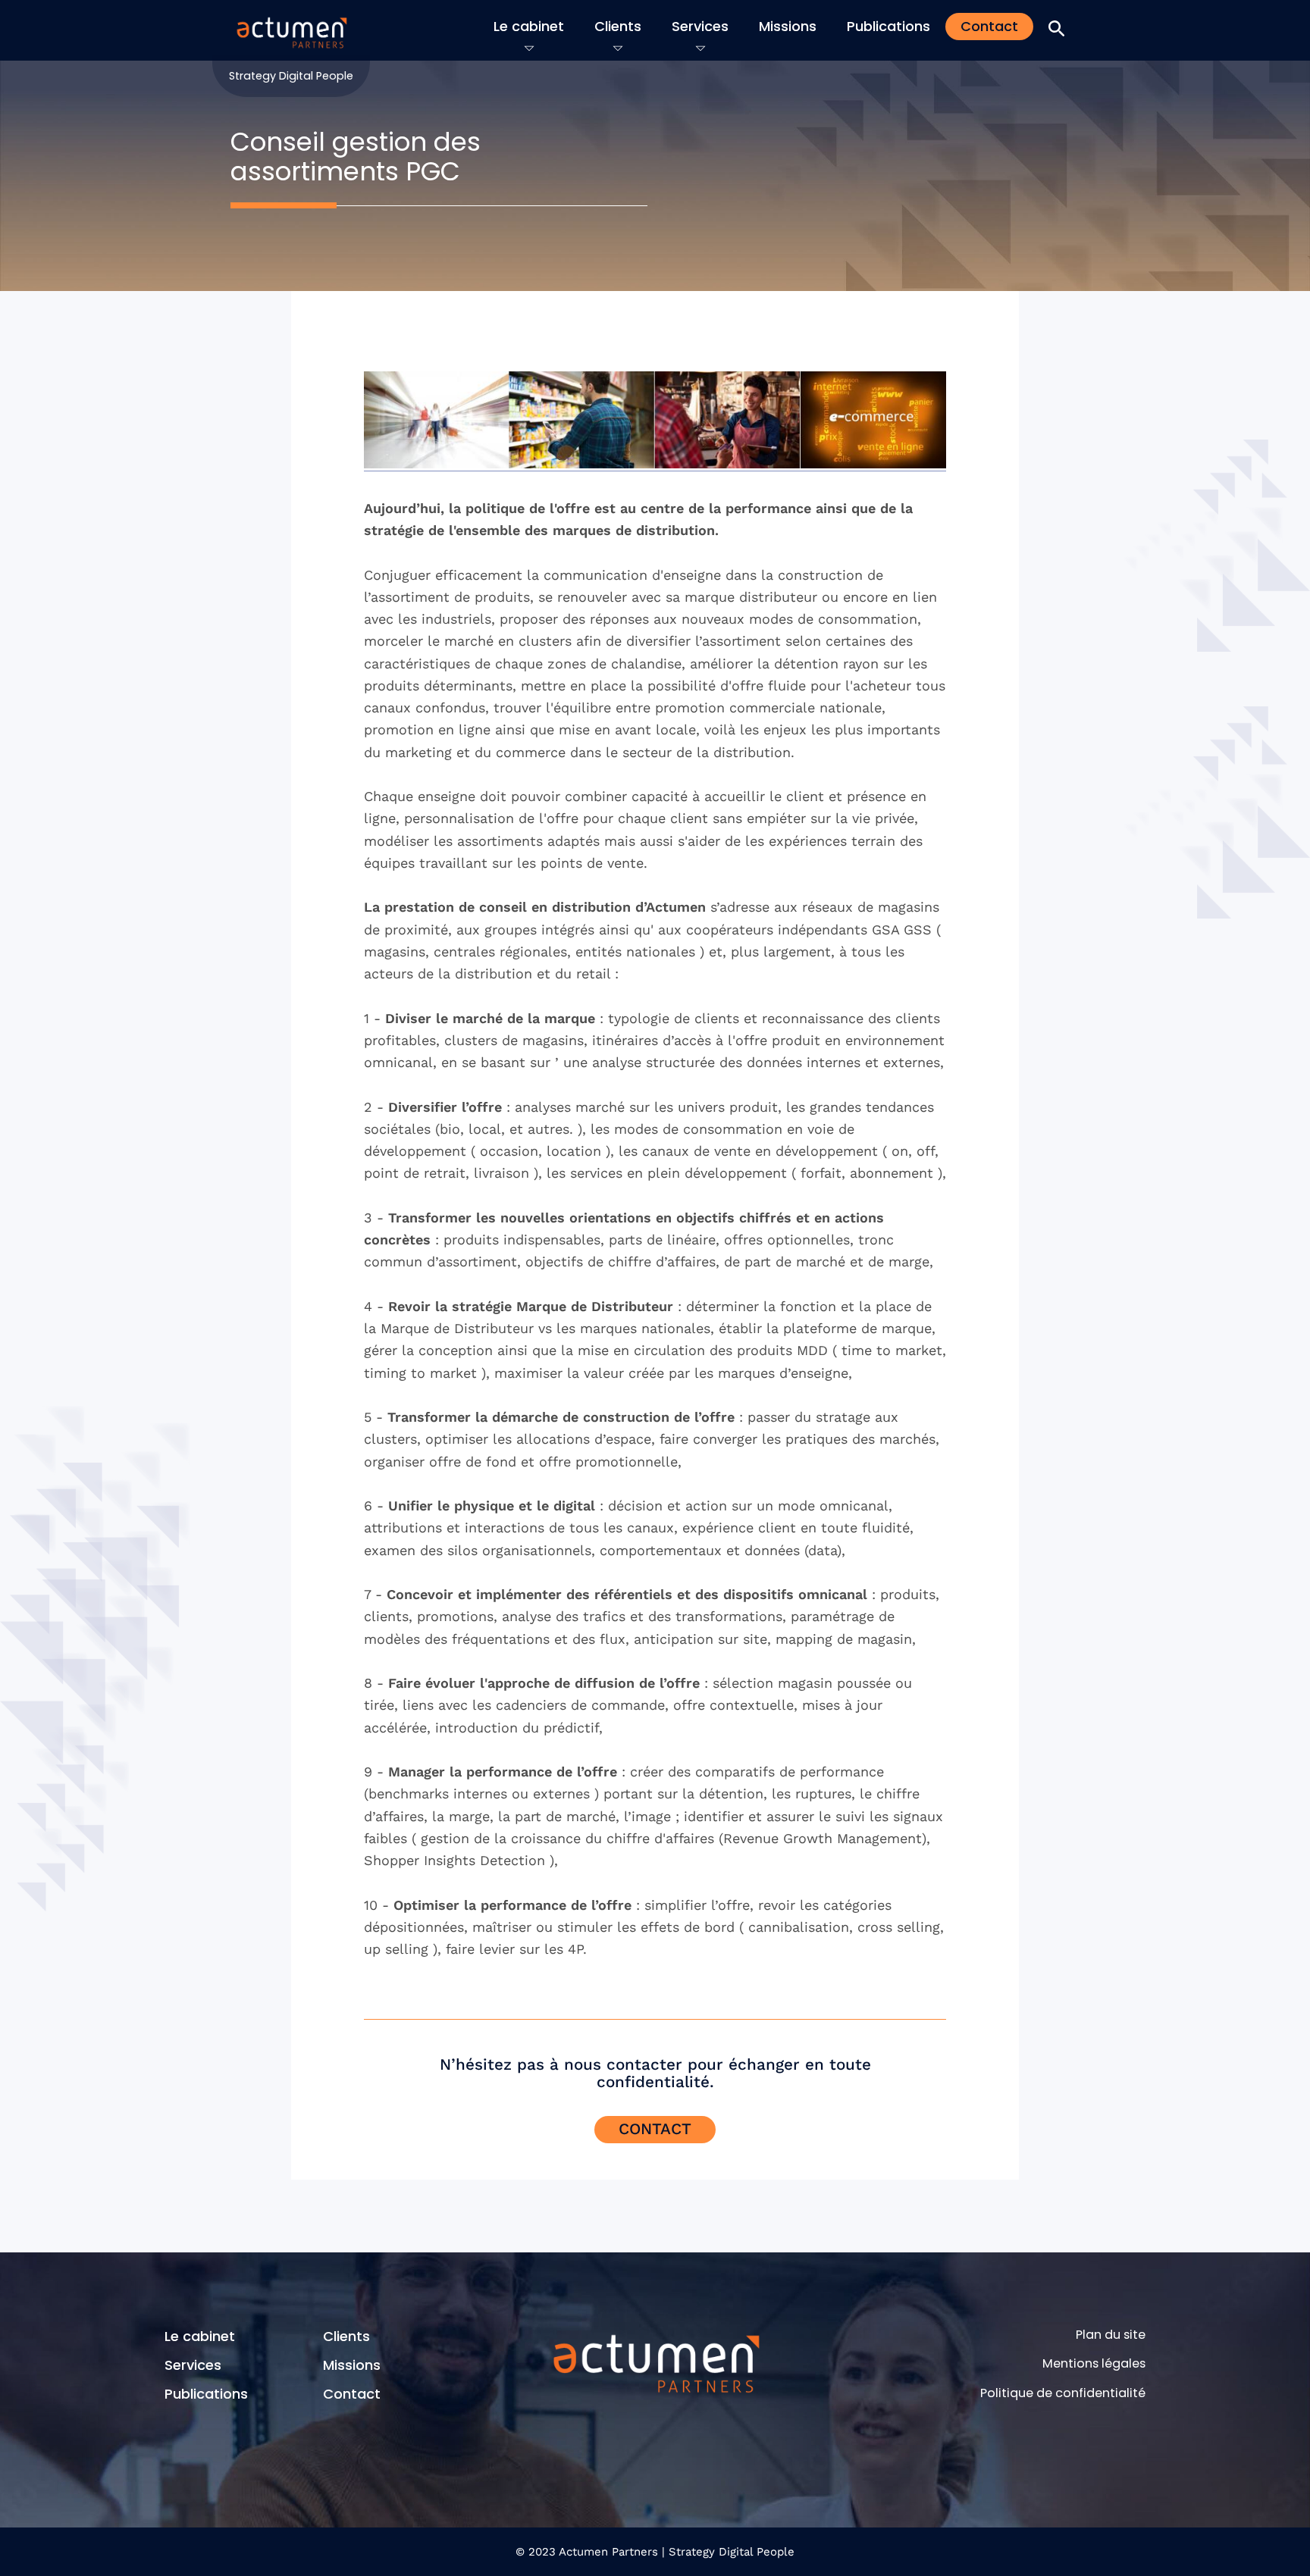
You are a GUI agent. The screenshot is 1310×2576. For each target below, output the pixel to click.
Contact (989, 26)
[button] (1056, 29)
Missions (788, 26)
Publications (888, 26)
